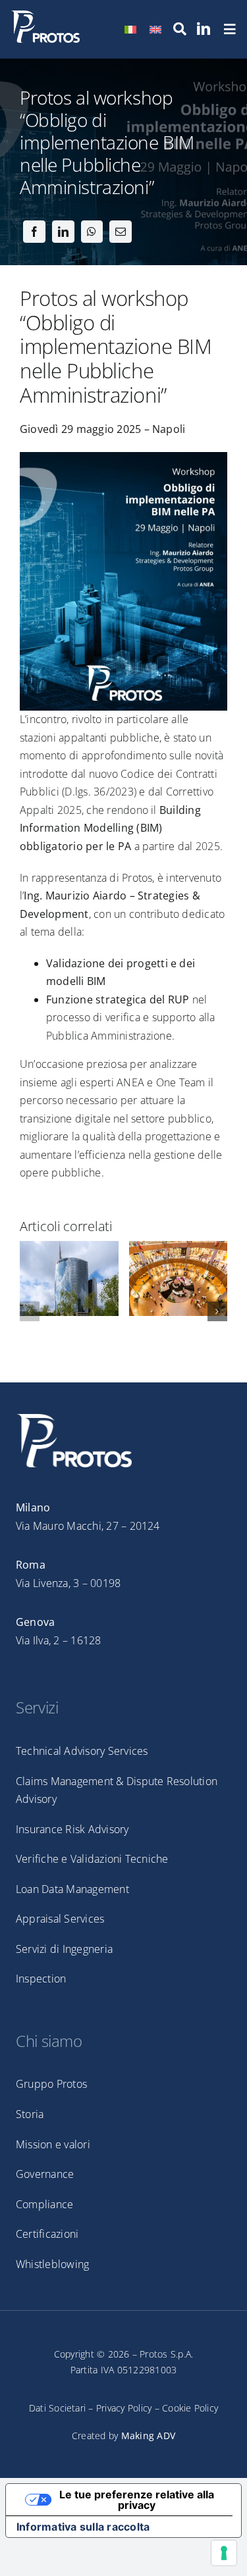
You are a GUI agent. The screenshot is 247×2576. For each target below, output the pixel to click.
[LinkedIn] (63, 232)
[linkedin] (204, 29)
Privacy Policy (124, 2408)
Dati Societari (57, 2408)
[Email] (121, 232)
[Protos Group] (45, 16)
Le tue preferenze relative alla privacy (137, 2500)
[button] (30, 1311)
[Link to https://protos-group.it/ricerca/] (180, 29)
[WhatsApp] (92, 232)
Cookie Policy (190, 2408)
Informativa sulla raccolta (83, 2527)
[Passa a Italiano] (130, 29)
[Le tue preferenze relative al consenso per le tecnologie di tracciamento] (224, 2553)
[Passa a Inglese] (155, 29)
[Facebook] (34, 232)
